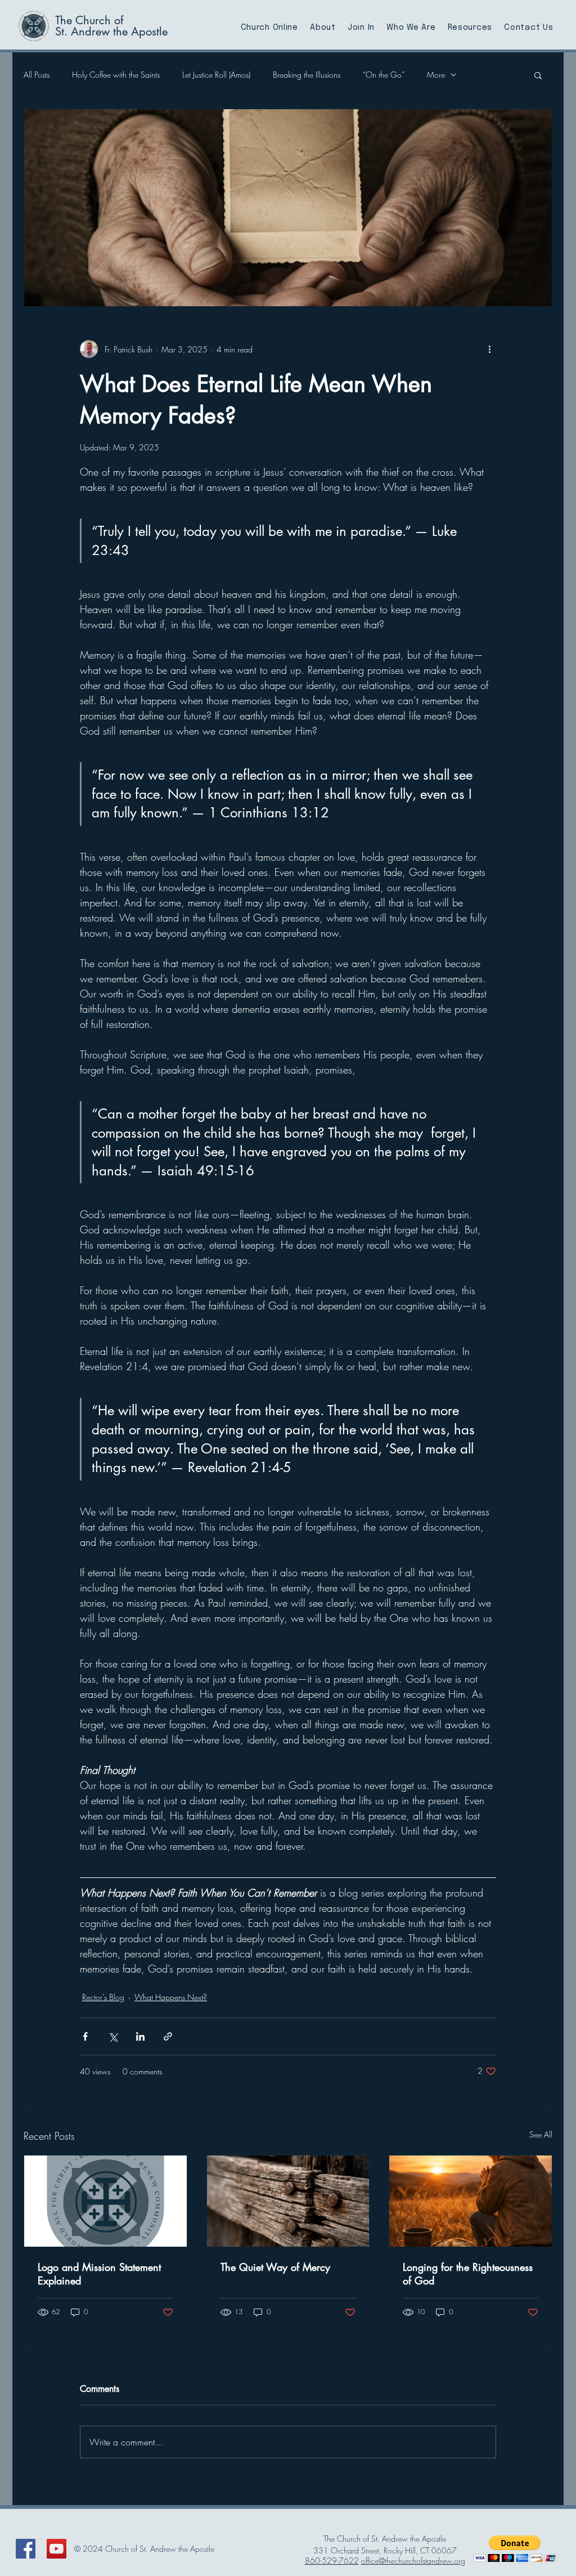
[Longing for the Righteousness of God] (471, 2201)
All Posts (37, 75)
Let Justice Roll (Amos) (216, 75)
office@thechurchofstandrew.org (413, 2561)
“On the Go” (384, 75)
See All (541, 2134)
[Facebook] (26, 2549)
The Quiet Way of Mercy (275, 2267)
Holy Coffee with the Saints (116, 75)
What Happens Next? (171, 1997)
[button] (538, 75)
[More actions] (489, 349)
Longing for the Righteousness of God (468, 2274)
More (436, 75)
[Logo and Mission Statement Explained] (105, 2201)
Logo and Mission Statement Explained (99, 2274)
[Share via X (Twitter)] (113, 2036)
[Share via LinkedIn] (140, 2036)
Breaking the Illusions (307, 75)
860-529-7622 (332, 2561)
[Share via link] (168, 2036)
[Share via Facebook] (85, 2036)
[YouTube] (57, 2549)
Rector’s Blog (103, 1997)
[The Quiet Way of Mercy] (288, 2201)
